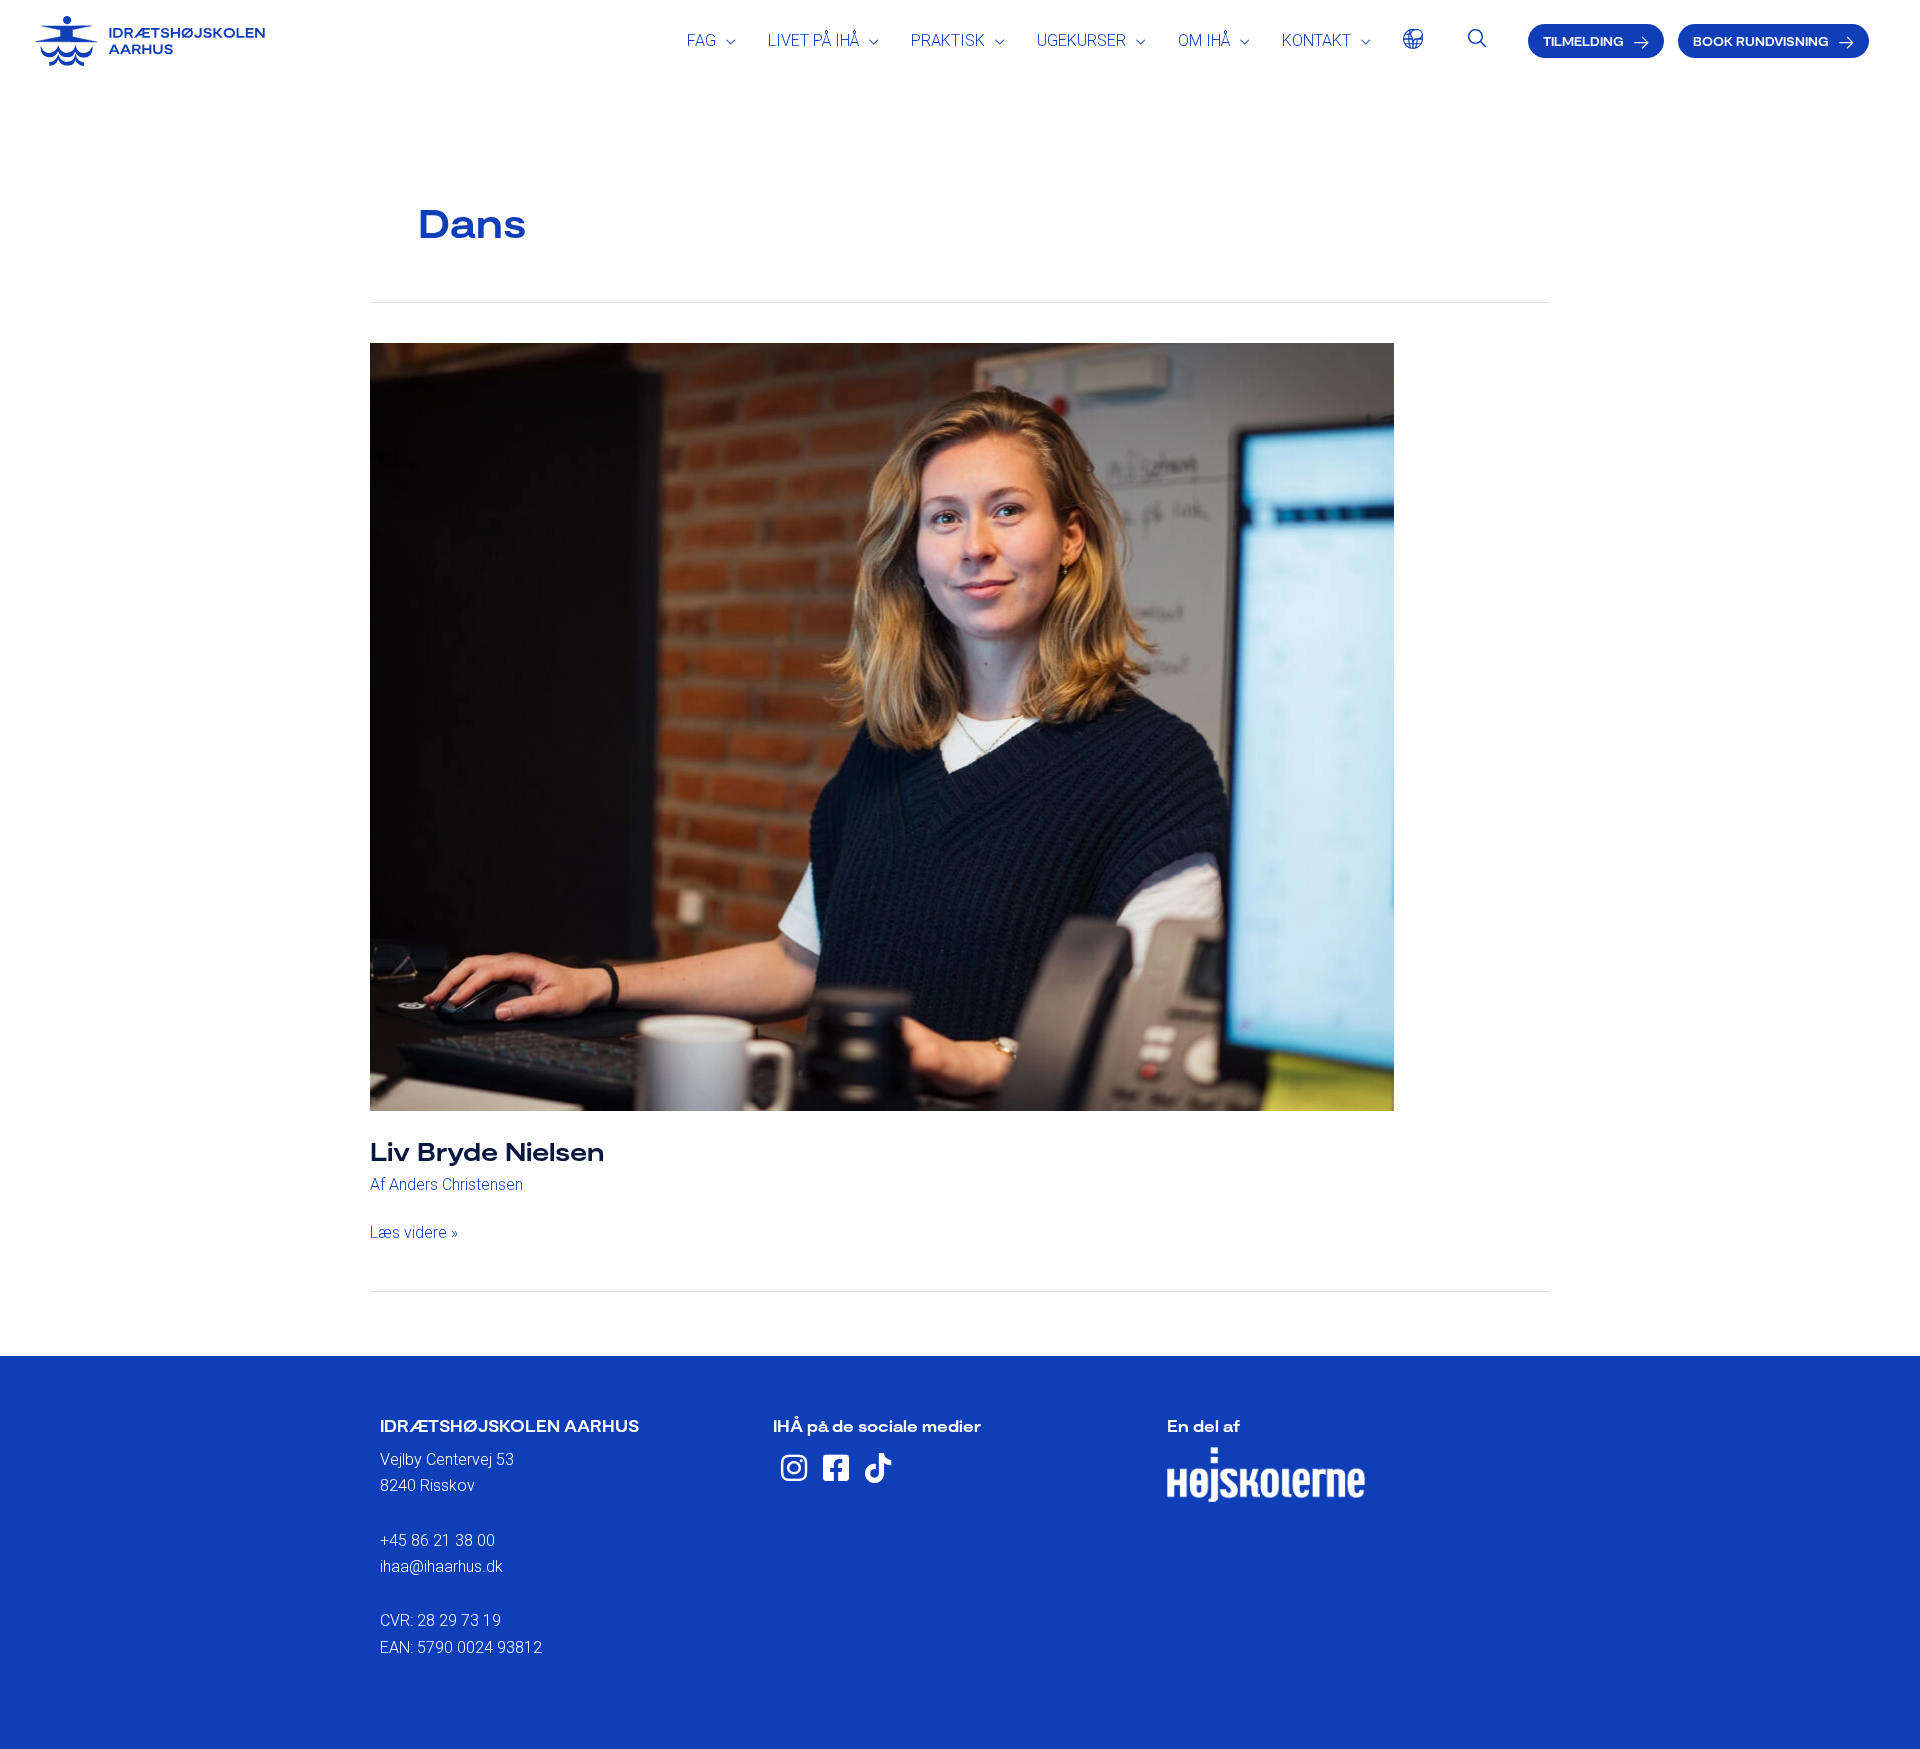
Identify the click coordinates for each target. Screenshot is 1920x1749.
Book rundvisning (1761, 41)
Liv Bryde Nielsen (487, 1150)
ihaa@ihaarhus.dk (441, 1566)
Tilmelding (1583, 41)
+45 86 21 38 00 (437, 1540)
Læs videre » (414, 1231)
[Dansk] (1407, 41)
